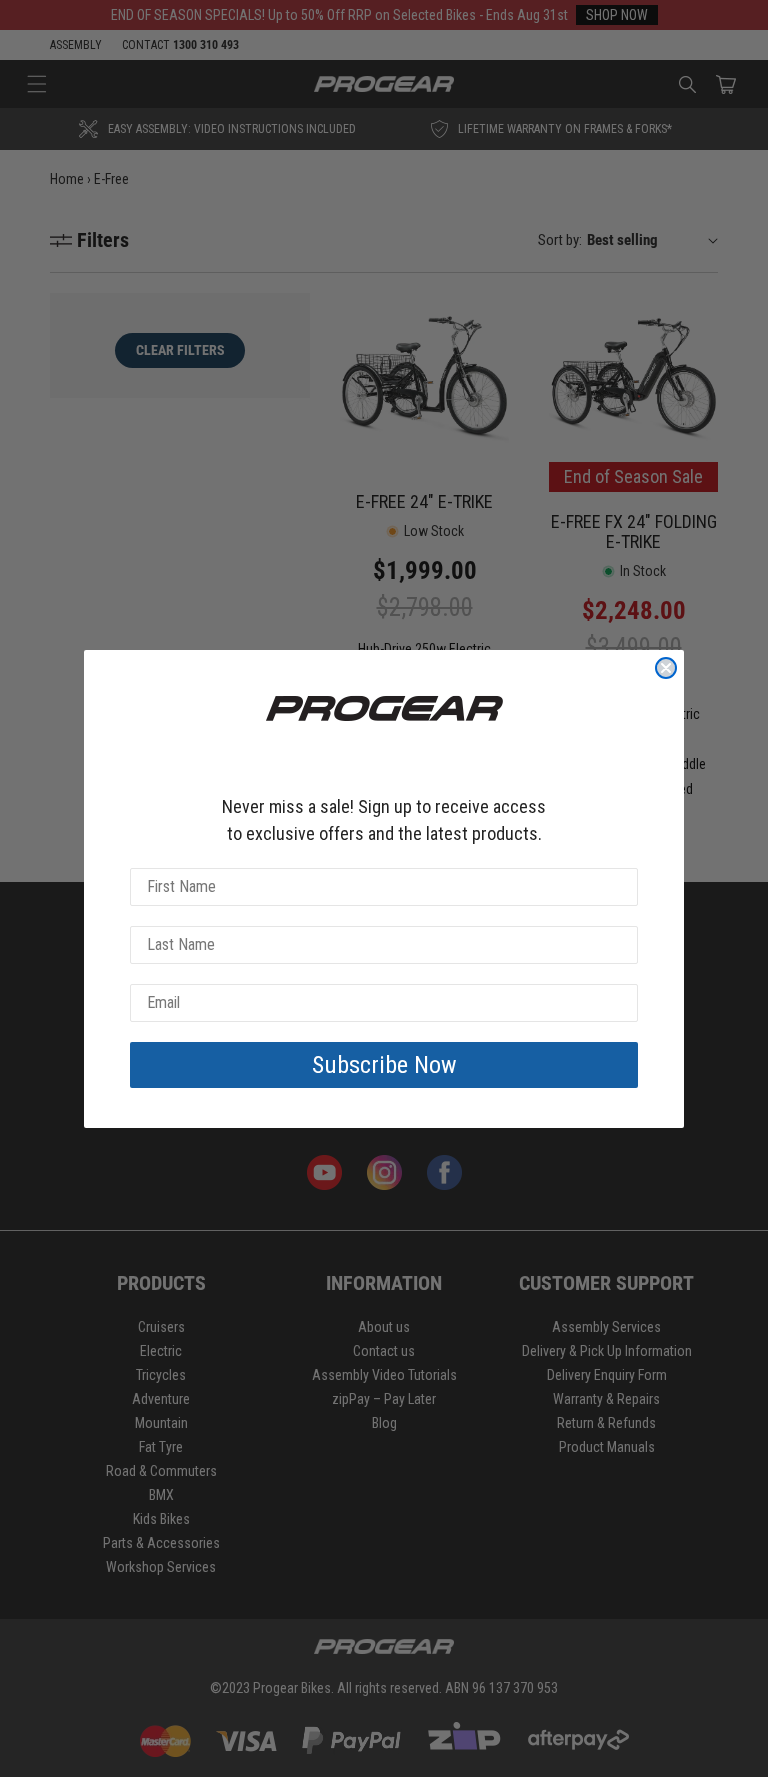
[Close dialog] (666, 668)
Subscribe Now (384, 1065)
